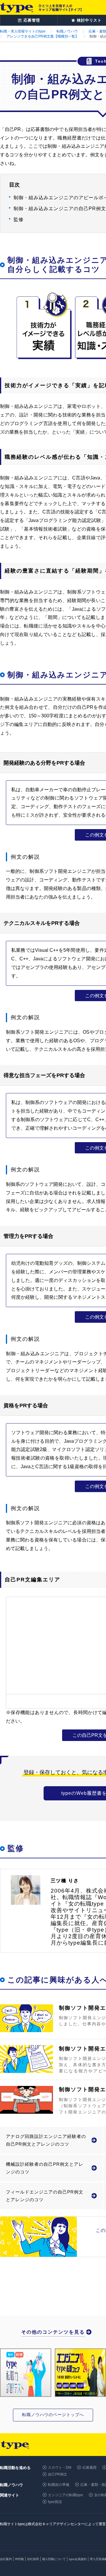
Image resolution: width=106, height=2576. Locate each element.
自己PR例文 (58, 2474)
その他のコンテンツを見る (53, 2332)
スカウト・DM (60, 2468)
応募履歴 (90, 2468)
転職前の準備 (59, 2485)
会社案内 (6, 2559)
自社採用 (33, 2559)
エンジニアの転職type (66, 2495)
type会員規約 (78, 2559)
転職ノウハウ (67, 31)
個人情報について (54, 2559)
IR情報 (19, 2559)
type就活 (55, 2502)
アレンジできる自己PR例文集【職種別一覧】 (43, 36)
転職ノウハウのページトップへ (53, 2415)
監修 (19, 219)
